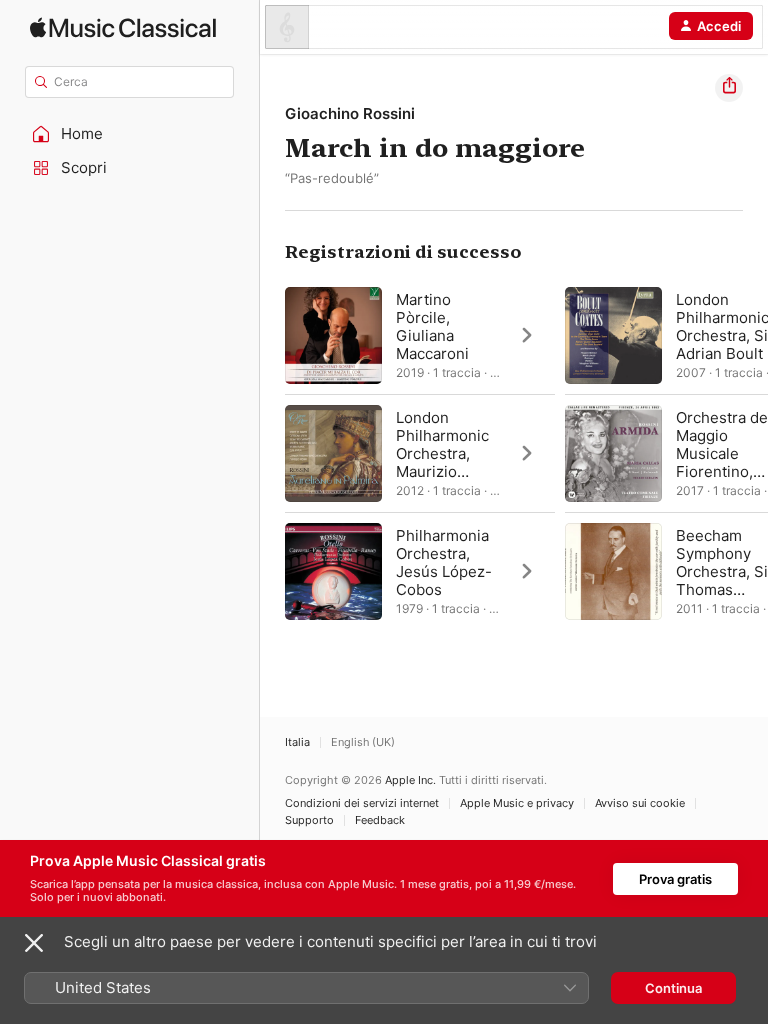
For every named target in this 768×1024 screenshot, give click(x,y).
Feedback (380, 820)
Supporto (309, 820)
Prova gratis (675, 879)
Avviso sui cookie (640, 803)
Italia (297, 742)
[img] (123, 27)
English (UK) (363, 742)
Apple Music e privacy (517, 803)
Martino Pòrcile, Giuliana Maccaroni (432, 326)
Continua (673, 988)
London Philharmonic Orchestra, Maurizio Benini (442, 453)
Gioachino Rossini (350, 113)
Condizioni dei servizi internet (362, 803)
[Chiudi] (34, 943)
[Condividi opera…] (729, 88)
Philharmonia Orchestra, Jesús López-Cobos (444, 562)
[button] (130, 134)
